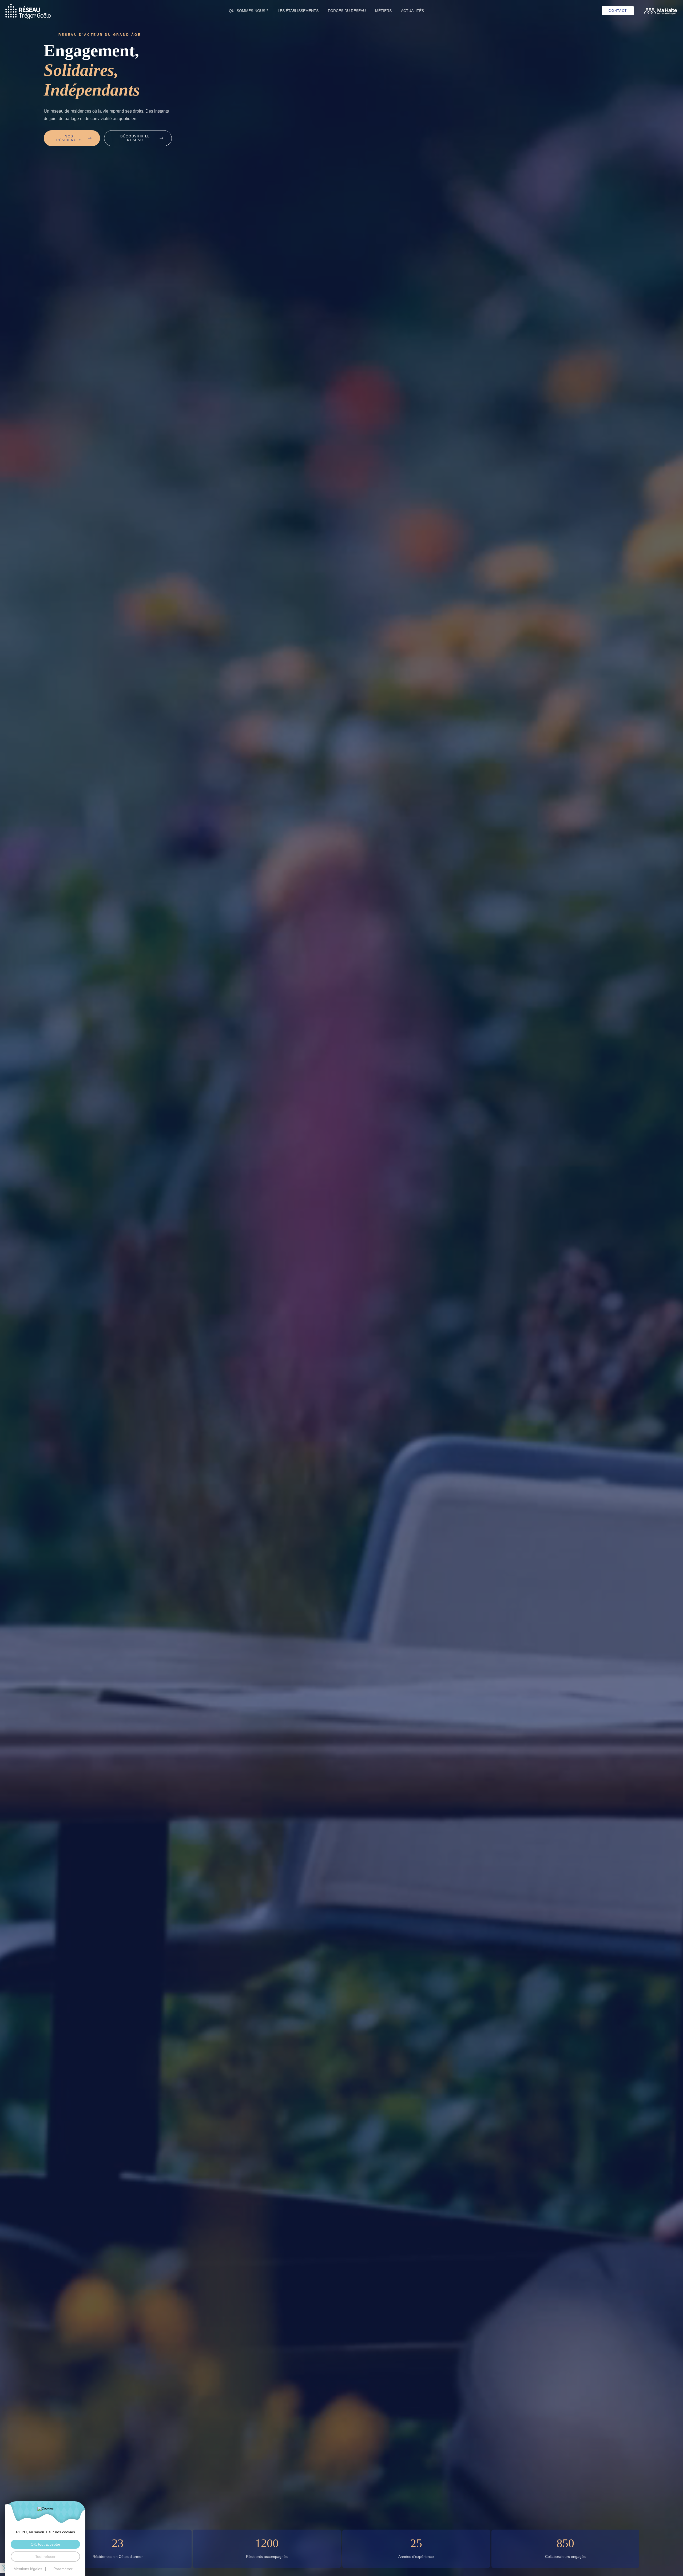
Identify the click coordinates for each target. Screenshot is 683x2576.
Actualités (412, 11)
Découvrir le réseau (135, 138)
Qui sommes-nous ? (249, 11)
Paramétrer (63, 2569)
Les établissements (298, 11)
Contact (618, 11)
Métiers (383, 11)
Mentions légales (28, 2569)
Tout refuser (45, 2557)
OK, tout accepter (45, 2544)
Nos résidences (69, 138)
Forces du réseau (347, 11)
